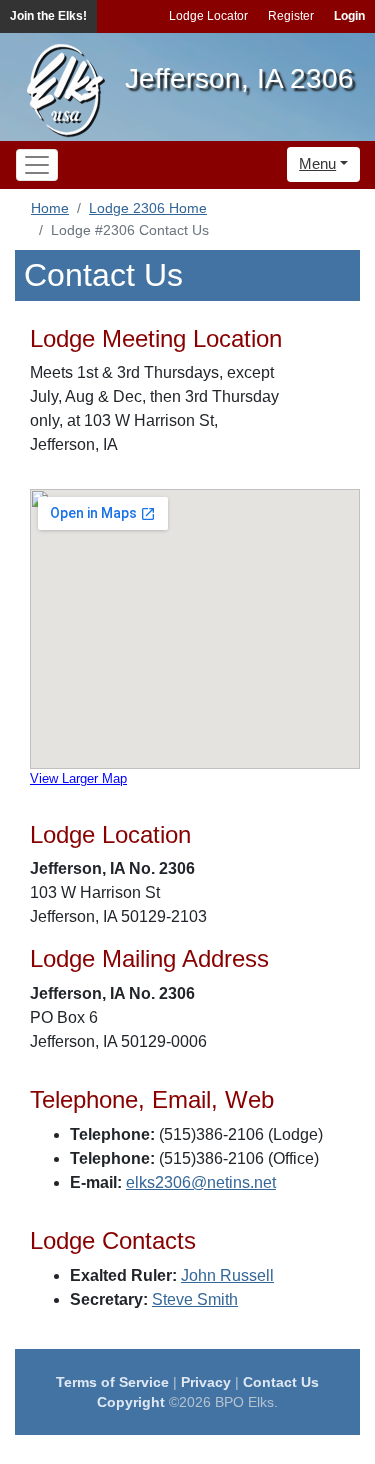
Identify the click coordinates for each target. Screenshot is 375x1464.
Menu (317, 163)
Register (291, 16)
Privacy (206, 1382)
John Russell (227, 1275)
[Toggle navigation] (37, 165)
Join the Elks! (48, 16)
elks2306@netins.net (201, 1182)
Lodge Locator (208, 16)
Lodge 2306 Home (148, 208)
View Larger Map (78, 778)
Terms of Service (112, 1382)
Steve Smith (195, 1299)
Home (50, 208)
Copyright (131, 1402)
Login (349, 16)
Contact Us (281, 1382)
